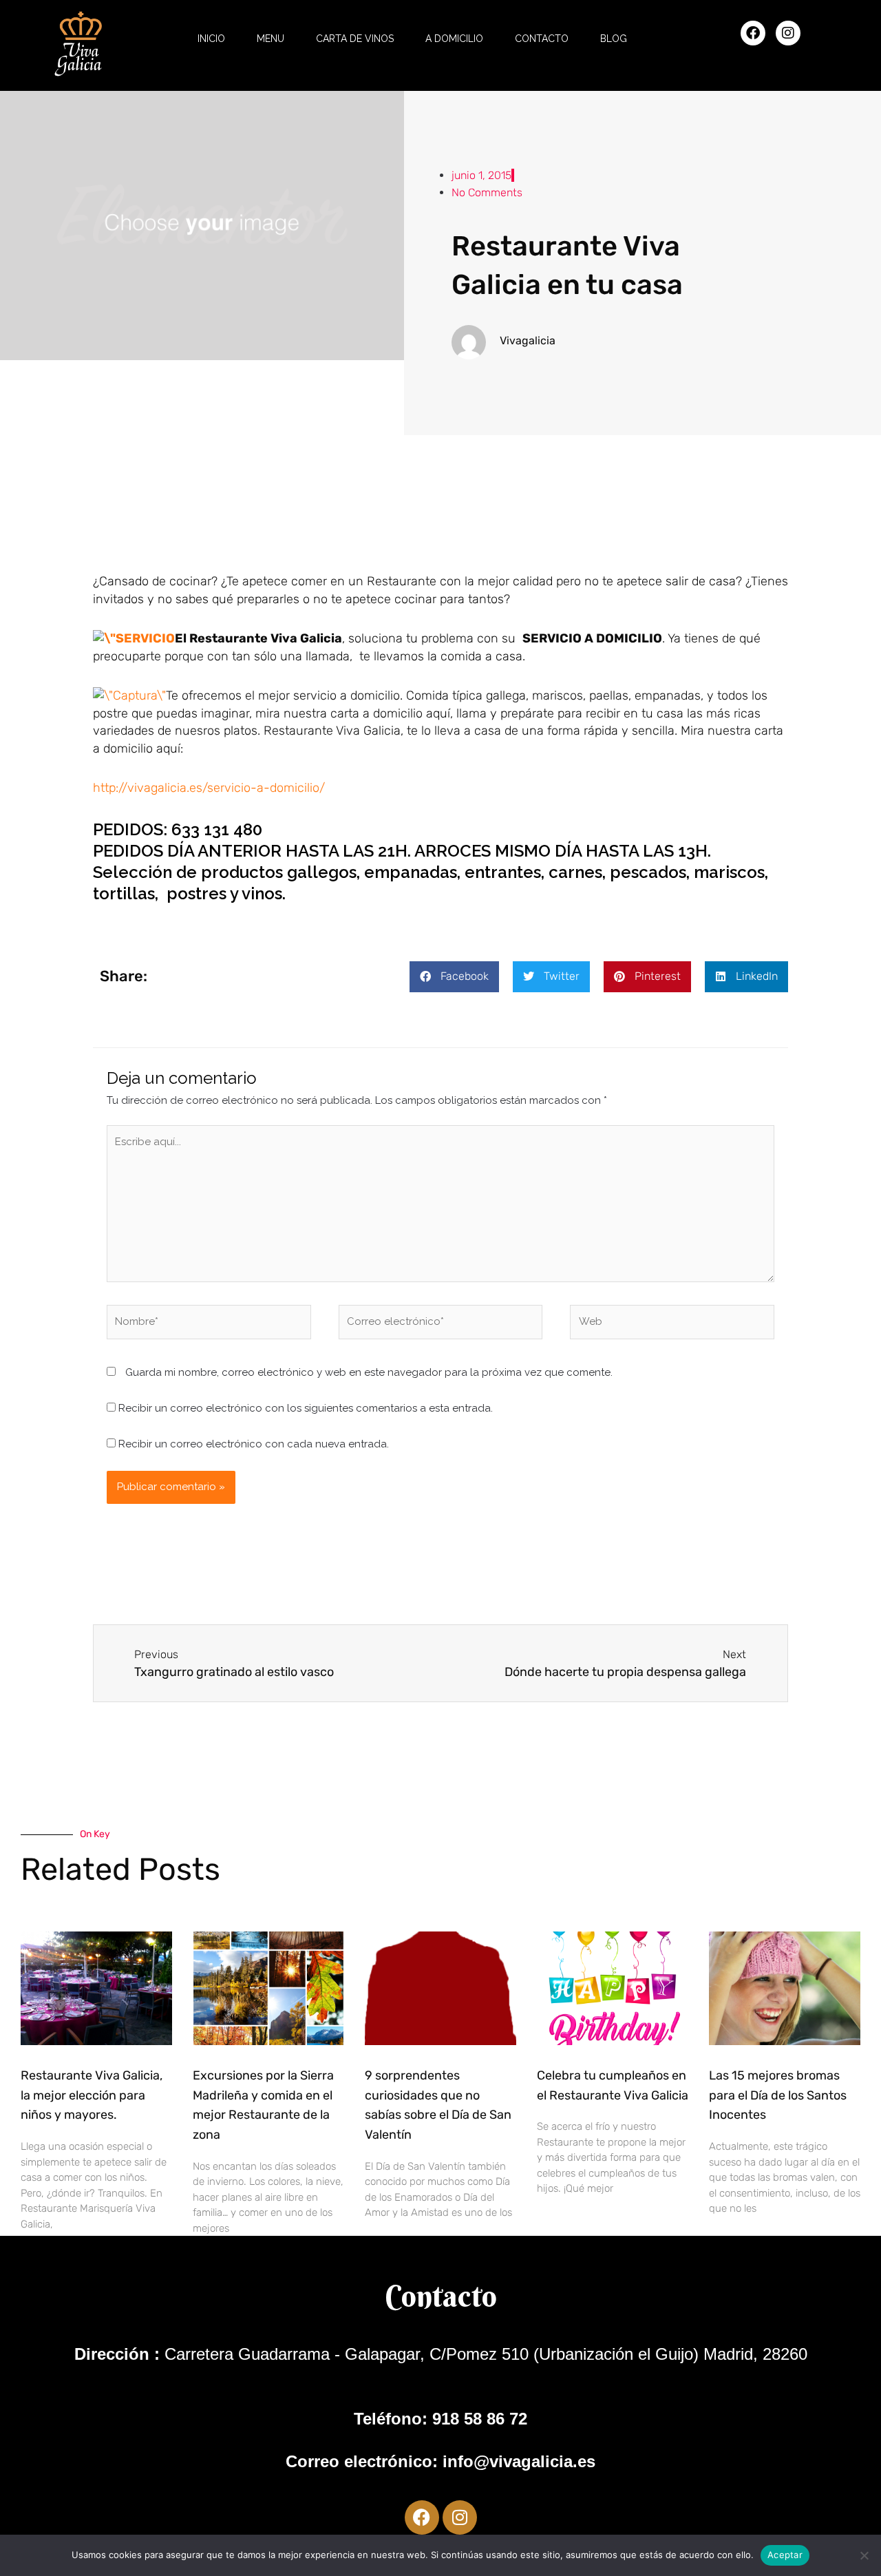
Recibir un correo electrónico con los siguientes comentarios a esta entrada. (306, 1408)
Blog (614, 39)
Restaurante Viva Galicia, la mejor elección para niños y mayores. (92, 2095)
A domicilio (454, 39)
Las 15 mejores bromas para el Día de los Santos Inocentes (778, 2095)
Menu (270, 39)
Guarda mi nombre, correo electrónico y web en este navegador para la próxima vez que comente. (369, 1372)
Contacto (542, 39)
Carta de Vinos (355, 39)
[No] (864, 2555)
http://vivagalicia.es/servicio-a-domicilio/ (209, 788)
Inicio (211, 39)
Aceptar (785, 2555)
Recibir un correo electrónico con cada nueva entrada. (254, 1444)
